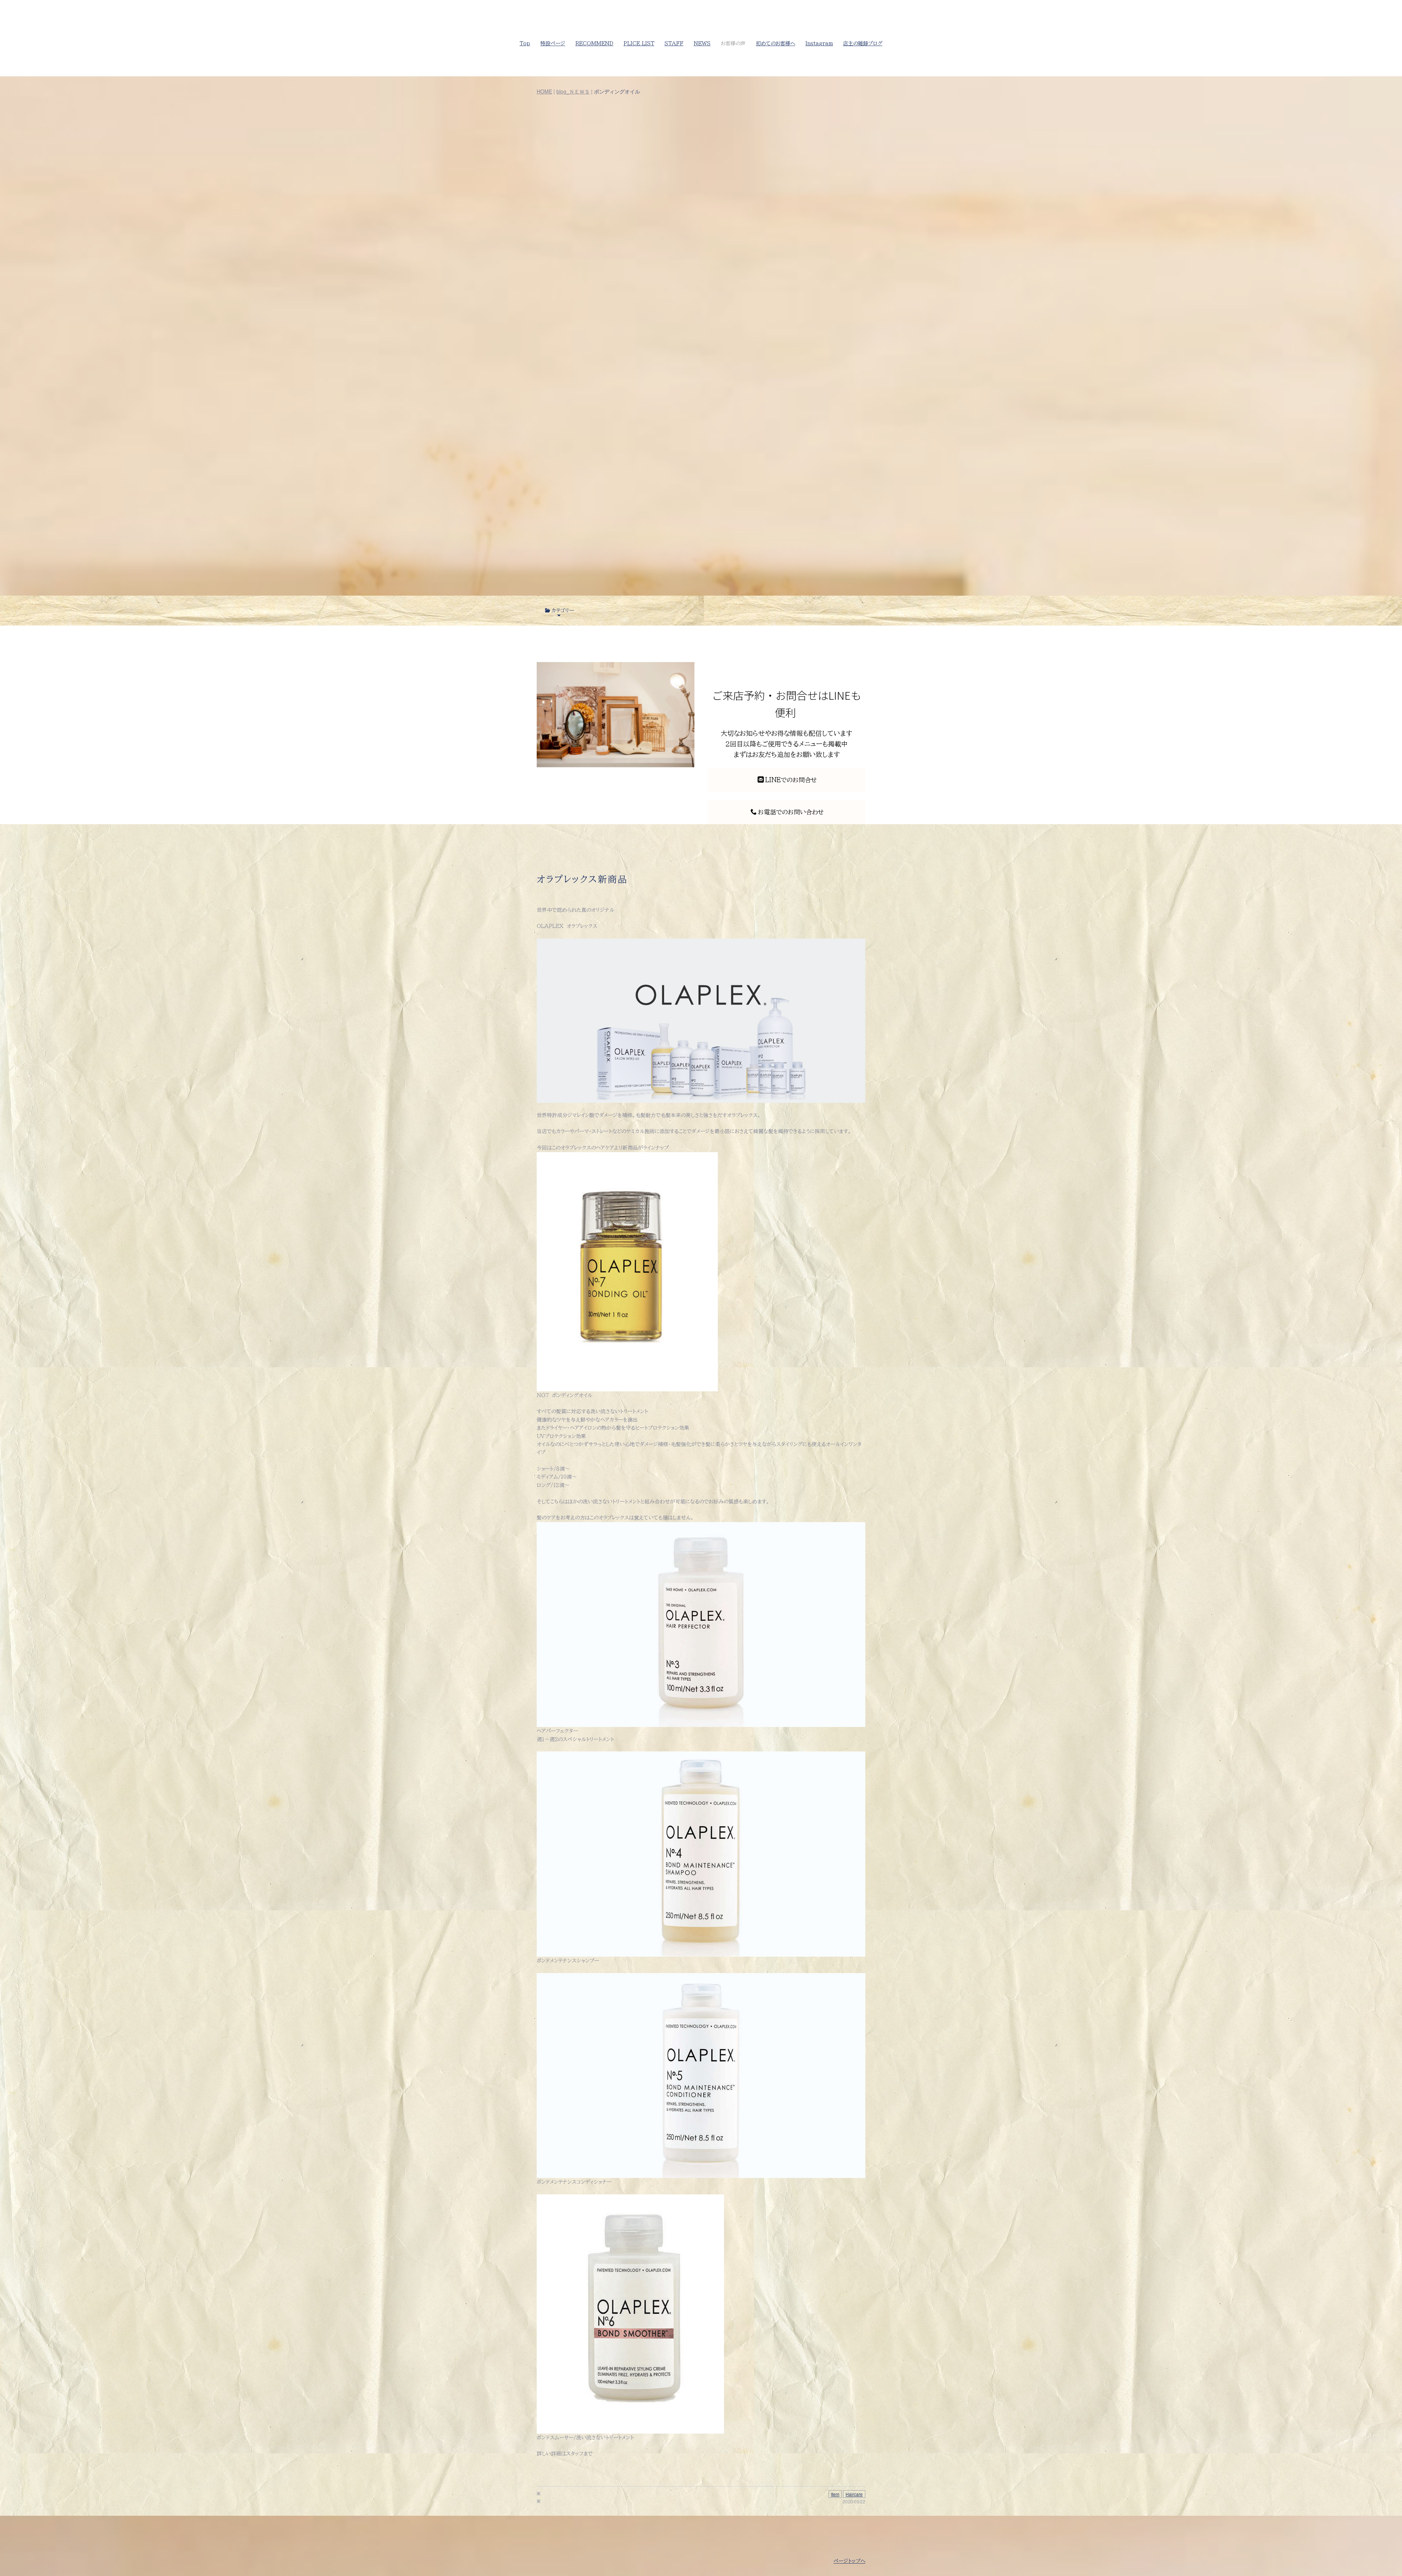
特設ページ (553, 43)
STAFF (674, 43)
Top (525, 43)
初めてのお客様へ (775, 43)
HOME (544, 91)
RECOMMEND (594, 43)
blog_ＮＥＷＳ (573, 91)
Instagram (819, 43)
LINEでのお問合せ (791, 780)
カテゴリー (563, 611)
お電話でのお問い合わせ (791, 812)
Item (835, 2494)
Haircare (854, 2494)
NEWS (702, 43)
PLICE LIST (639, 43)
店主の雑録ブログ (863, 43)
